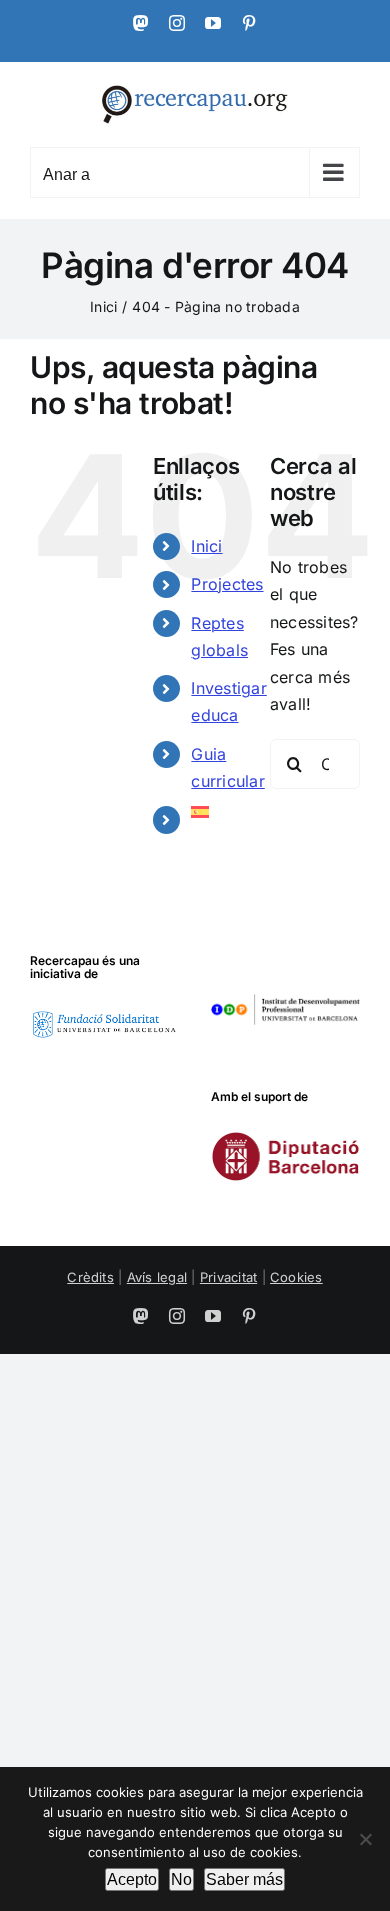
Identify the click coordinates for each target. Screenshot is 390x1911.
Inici (206, 546)
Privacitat (228, 1277)
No (181, 1879)
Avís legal (157, 1277)
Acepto (132, 1879)
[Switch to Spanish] (215, 812)
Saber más (244, 1879)
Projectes (227, 584)
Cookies (296, 1277)
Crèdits (90, 1277)
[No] (365, 1839)
